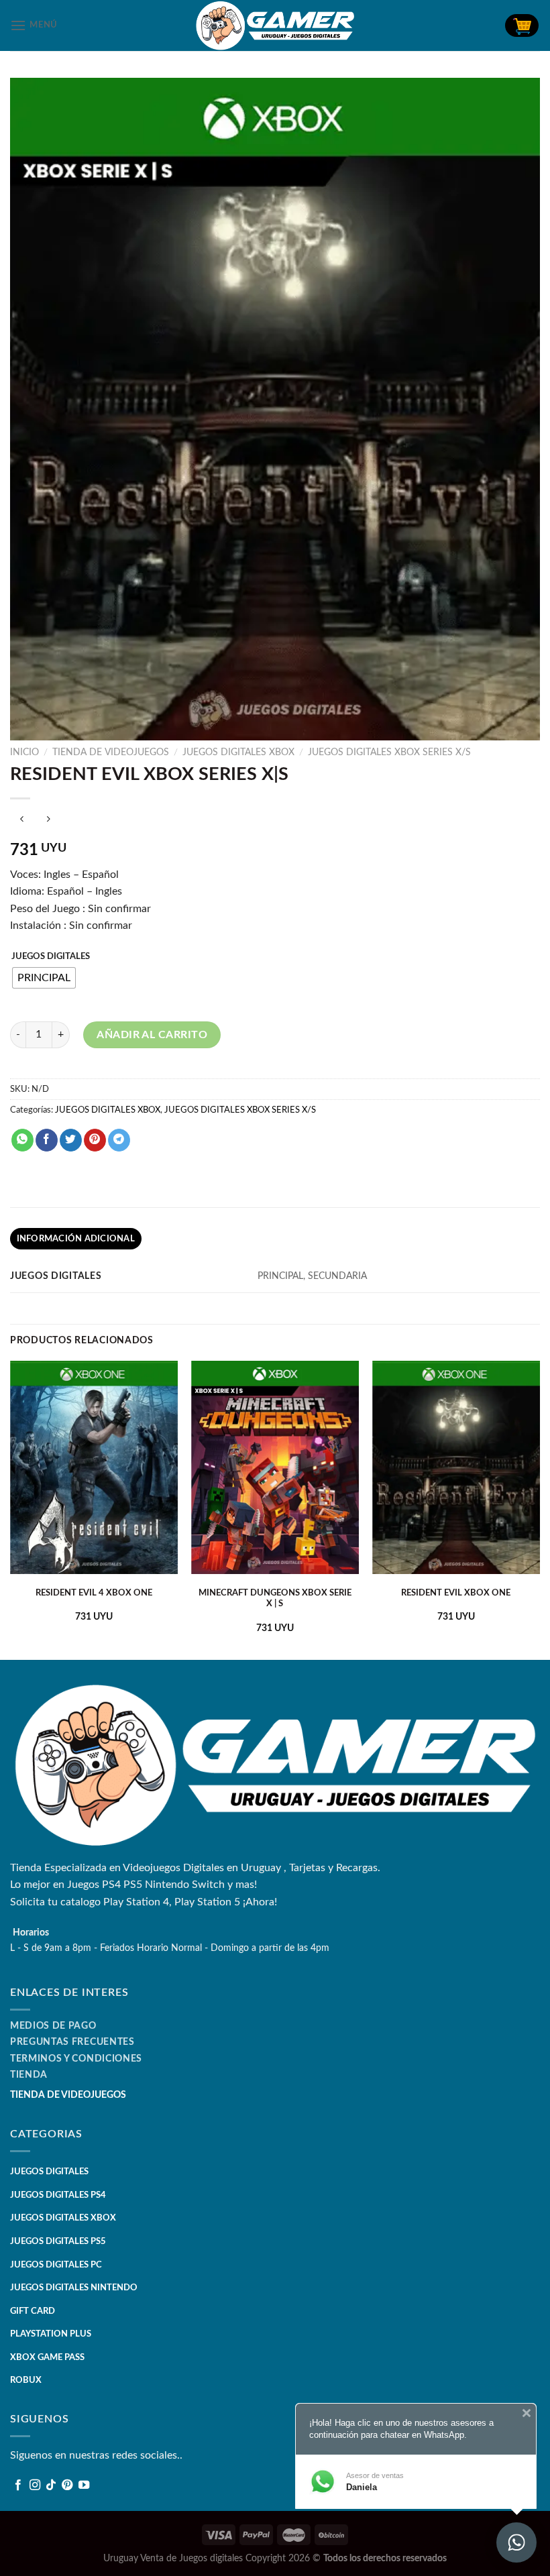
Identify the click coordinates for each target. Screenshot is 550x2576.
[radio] (44, 978)
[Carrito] (522, 25)
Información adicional (76, 1239)
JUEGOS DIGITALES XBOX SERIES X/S (389, 752)
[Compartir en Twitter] (71, 1140)
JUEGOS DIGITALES (51, 957)
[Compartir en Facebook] (47, 1140)
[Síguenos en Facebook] (18, 2485)
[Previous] (11, 1509)
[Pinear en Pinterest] (95, 1140)
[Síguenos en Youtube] (84, 2485)
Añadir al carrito (152, 1035)
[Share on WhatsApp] (22, 1140)
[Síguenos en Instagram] (35, 2485)
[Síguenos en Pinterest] (67, 2485)
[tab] (76, 1239)
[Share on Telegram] (119, 1140)
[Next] (539, 1509)
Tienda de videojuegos (111, 752)
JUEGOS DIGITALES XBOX (238, 752)
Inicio (24, 752)
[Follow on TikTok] (51, 2485)
